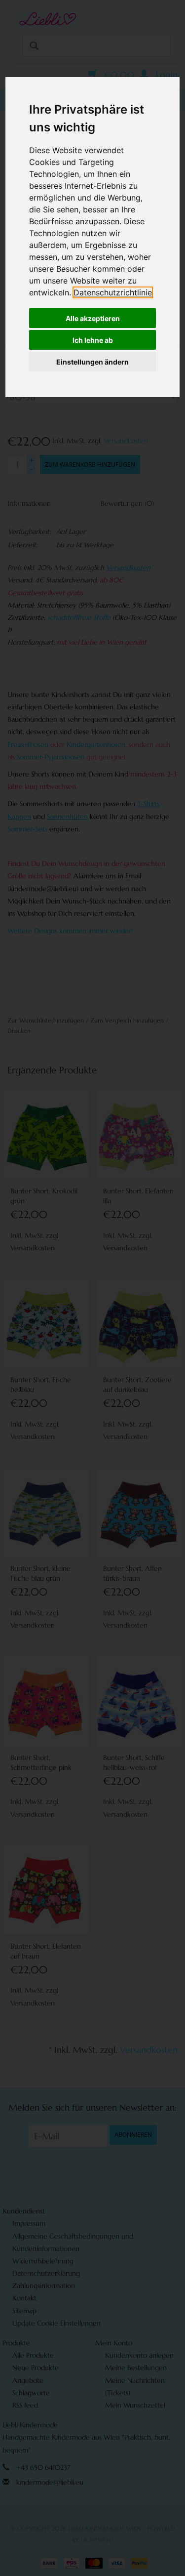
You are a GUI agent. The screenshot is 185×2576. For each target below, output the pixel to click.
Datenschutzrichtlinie (113, 292)
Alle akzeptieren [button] (93, 318)
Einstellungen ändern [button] (92, 362)
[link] (113, 292)
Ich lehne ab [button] (93, 340)
